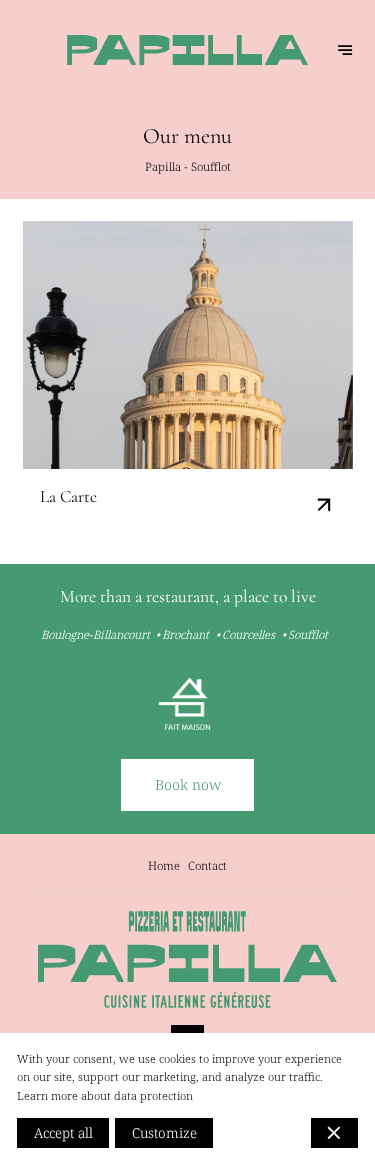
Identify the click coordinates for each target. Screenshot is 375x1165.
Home (164, 865)
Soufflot (308, 634)
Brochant (185, 634)
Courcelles (248, 634)
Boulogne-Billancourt (95, 634)
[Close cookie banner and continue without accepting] (334, 1133)
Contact (207, 865)
